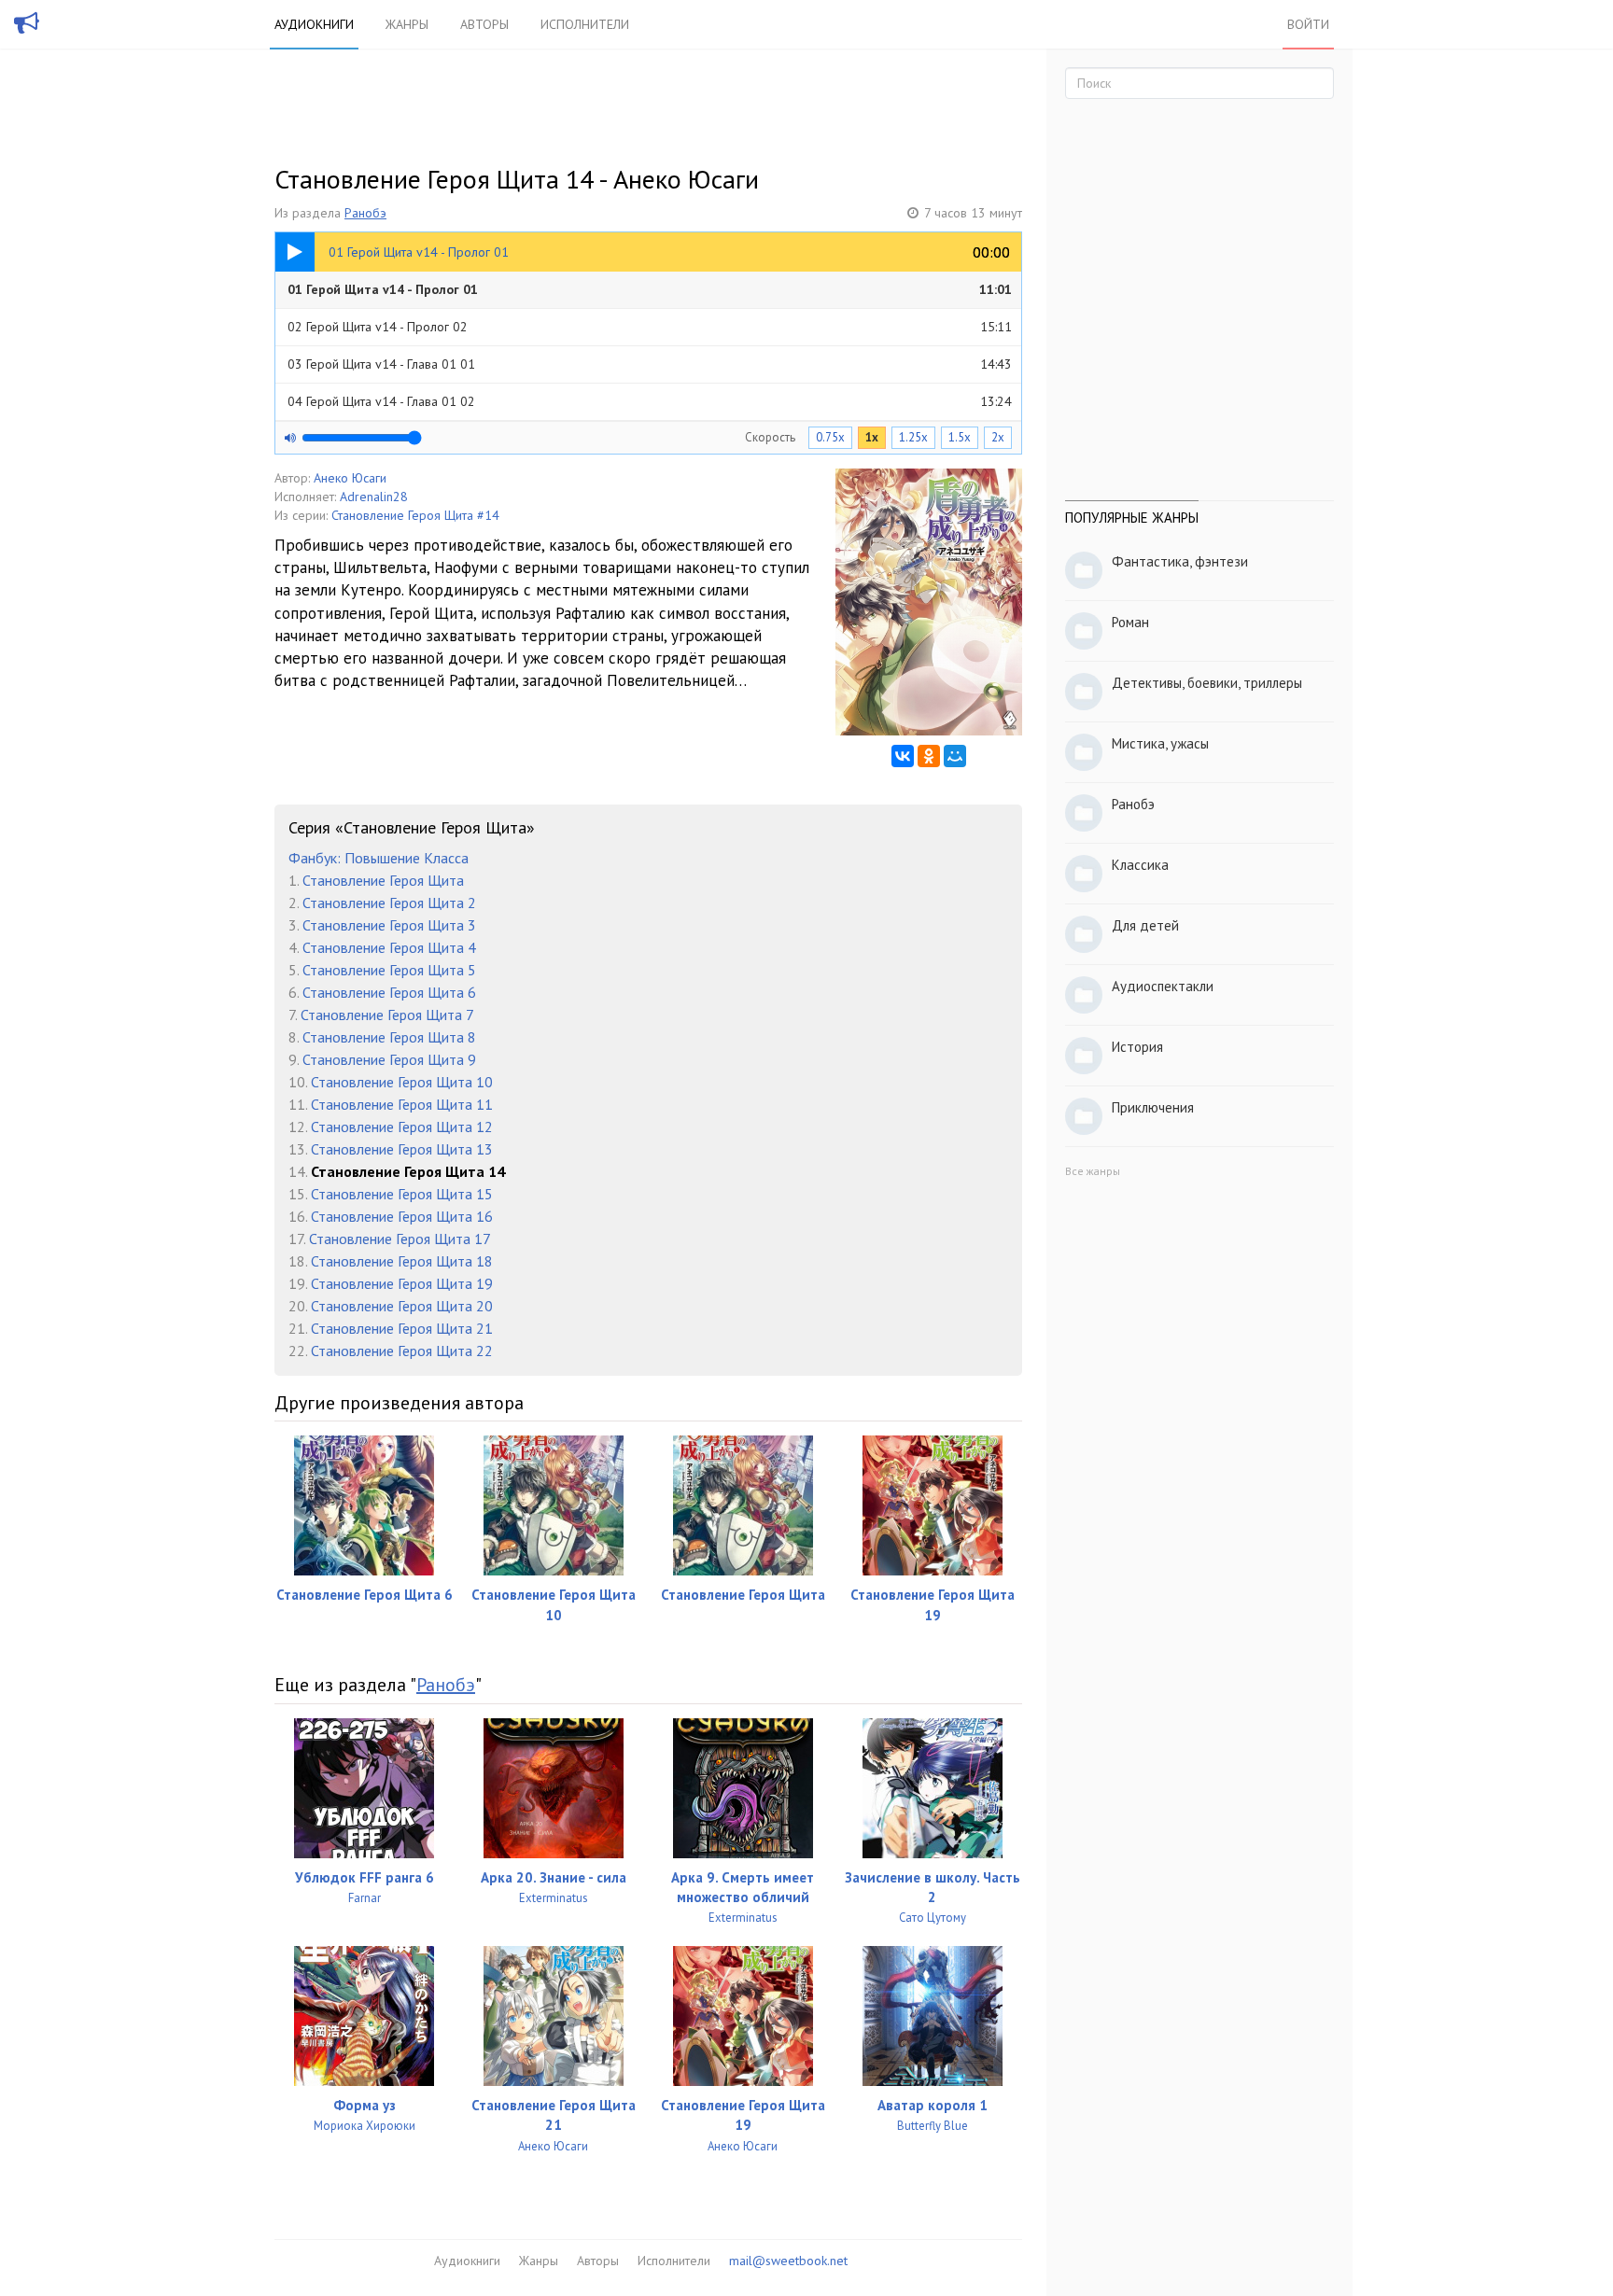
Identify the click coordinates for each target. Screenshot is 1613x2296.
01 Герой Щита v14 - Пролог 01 (650, 289)
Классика (1140, 865)
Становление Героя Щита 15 (402, 1194)
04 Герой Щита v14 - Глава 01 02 (650, 401)
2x (998, 437)
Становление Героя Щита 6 (389, 992)
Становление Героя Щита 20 (402, 1306)
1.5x (960, 437)
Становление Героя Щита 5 (389, 970)
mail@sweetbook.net (788, 2261)
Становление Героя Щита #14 (415, 515)
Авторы (484, 24)
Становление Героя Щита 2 (389, 903)
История (1137, 1047)
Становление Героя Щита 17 (400, 1239)
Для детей (1145, 925)
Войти (1308, 24)
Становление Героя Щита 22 (402, 1351)
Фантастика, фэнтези (1180, 561)
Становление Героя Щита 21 (402, 1328)
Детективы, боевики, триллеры (1207, 683)
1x (872, 437)
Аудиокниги (314, 24)
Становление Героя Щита (383, 880)
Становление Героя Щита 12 (402, 1127)
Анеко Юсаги (350, 478)
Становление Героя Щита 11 (402, 1104)
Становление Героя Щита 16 (402, 1216)
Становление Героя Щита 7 (387, 1015)
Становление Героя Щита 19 (402, 1283)
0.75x (830, 437)
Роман (1130, 622)
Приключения (1153, 1107)
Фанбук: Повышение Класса (379, 858)
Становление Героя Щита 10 (402, 1082)
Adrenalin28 (374, 497)
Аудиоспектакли (1163, 986)
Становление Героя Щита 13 (402, 1149)
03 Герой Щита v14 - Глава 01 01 (650, 364)
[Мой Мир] (955, 756)
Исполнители (585, 24)
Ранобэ (365, 213)
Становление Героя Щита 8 (389, 1037)
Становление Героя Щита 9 (389, 1059)
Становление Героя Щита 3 (389, 925)
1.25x (913, 437)
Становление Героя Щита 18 (402, 1261)
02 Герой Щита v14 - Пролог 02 (650, 327)
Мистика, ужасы (1160, 743)
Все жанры (1093, 1171)
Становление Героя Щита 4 (389, 947)
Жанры (407, 24)
